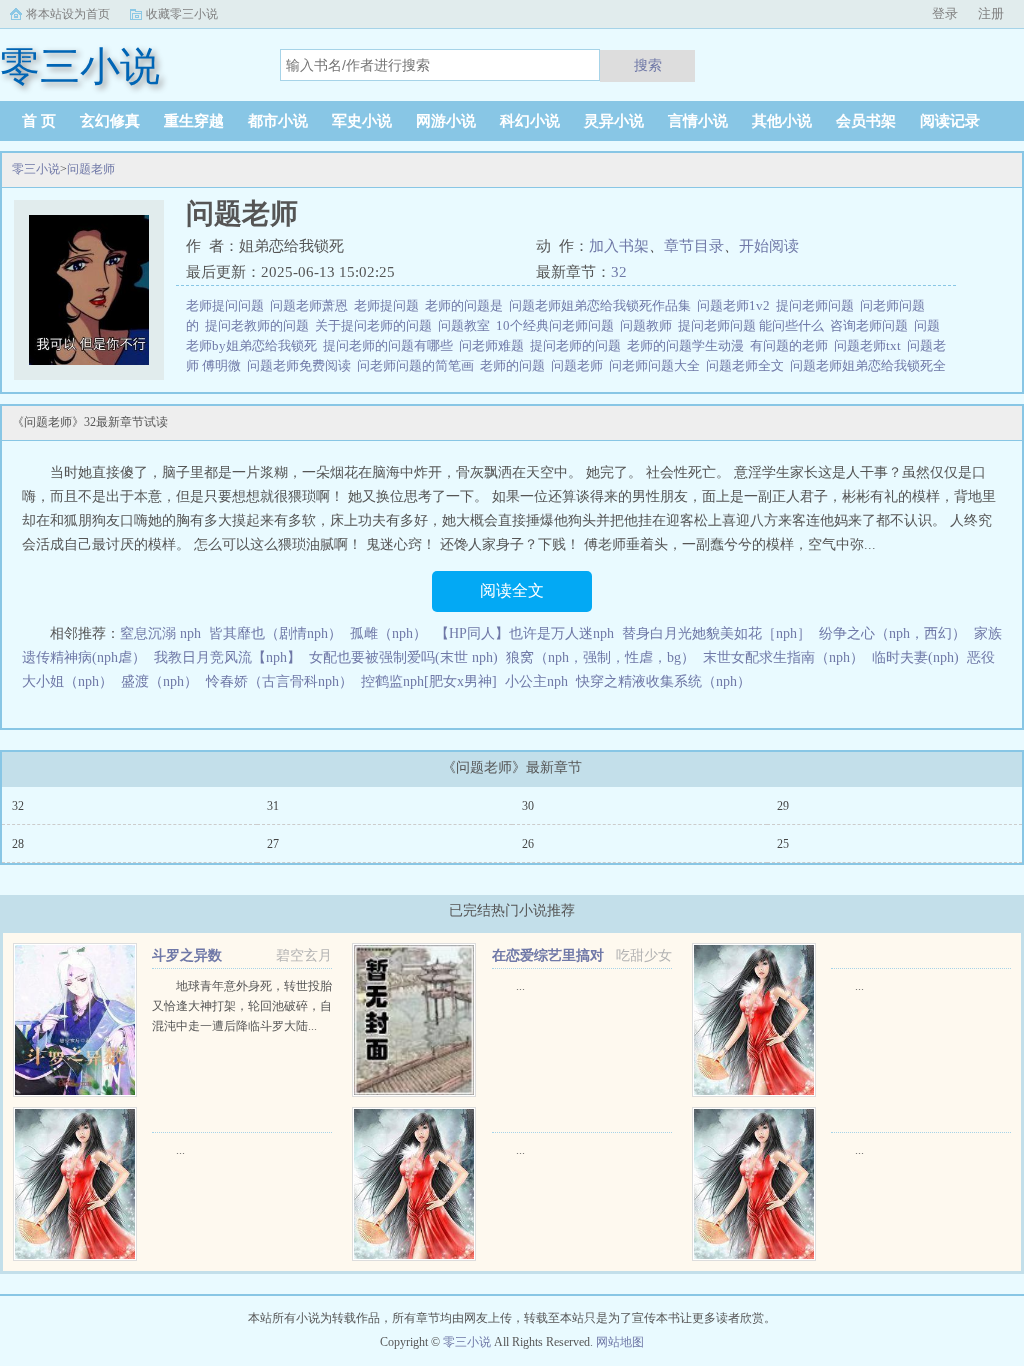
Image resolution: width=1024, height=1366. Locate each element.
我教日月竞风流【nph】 (227, 657)
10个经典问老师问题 (558, 325)
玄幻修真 (110, 121)
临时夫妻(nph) (915, 657)
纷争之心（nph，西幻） (892, 633)
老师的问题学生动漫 (688, 345)
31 (273, 806)
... (520, 986)
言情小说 (698, 121)
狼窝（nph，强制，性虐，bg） (600, 657)
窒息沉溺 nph (160, 633)
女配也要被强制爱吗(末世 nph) (403, 657)
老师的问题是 (467, 305)
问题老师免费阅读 (302, 365)
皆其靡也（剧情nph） (275, 633)
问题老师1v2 (736, 305)
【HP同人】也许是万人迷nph (524, 633)
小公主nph (536, 681)
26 (528, 844)
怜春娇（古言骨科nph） (279, 681)
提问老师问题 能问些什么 (754, 325)
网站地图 (620, 1342)
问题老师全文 (748, 365)
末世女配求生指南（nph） (783, 657)
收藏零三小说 (182, 14)
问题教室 (467, 325)
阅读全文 (512, 590)
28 (18, 844)
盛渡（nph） (159, 681)
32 (619, 272)
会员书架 (866, 121)
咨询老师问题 (872, 325)
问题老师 (91, 169)
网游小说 (446, 121)
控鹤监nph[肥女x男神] (429, 681)
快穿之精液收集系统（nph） (663, 681)
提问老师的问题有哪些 (391, 345)
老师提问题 (389, 305)
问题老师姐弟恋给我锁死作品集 (603, 305)
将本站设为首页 (68, 14)
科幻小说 (530, 121)
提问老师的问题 (578, 345)
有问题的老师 (792, 345)
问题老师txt (870, 345)
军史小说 (362, 121)
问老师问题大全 (657, 365)
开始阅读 (769, 246)
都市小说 (278, 121)
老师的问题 (515, 365)
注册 (991, 13)
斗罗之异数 (187, 955)
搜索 (648, 65)
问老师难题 (494, 345)
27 (273, 844)
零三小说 (36, 169)
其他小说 (782, 121)
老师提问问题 (228, 305)
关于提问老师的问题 (376, 325)
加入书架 (619, 246)
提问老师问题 (818, 305)
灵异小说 (614, 121)
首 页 (39, 121)
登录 (945, 13)
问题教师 (649, 325)
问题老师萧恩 (312, 305)
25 (783, 844)
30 (528, 806)
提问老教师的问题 (260, 325)
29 (783, 806)
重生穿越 (194, 121)
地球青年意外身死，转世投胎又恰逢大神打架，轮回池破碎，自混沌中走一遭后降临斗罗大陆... (242, 1006)
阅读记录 (950, 121)
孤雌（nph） (388, 633)
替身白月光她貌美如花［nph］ (716, 633)
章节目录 (694, 246)
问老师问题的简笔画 (418, 365)
